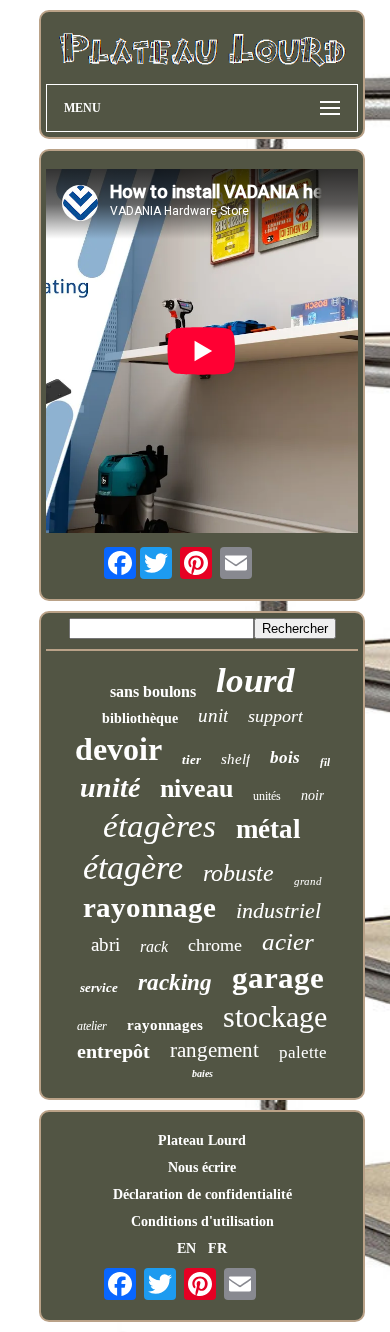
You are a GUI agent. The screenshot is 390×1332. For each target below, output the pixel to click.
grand (308, 881)
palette (303, 1052)
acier (288, 941)
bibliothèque (140, 718)
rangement (214, 1050)
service (99, 987)
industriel (278, 910)
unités (267, 796)
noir (312, 795)
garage (278, 977)
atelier (92, 1026)
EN (186, 1248)
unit (213, 715)
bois (285, 757)
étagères (159, 826)
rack (154, 946)
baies (202, 1073)
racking (175, 982)
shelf (235, 759)
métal (268, 829)
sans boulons (153, 691)
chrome (215, 945)
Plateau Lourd (202, 1140)
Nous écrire (202, 1167)
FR (217, 1248)
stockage (275, 1016)
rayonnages (165, 1025)
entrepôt (113, 1051)
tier (191, 759)
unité (110, 787)
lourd (255, 680)
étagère (133, 867)
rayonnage (149, 907)
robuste (238, 873)
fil (325, 762)
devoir (118, 749)
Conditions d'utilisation (202, 1221)
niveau (196, 788)
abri (105, 944)
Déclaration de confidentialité (202, 1194)
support (275, 716)
